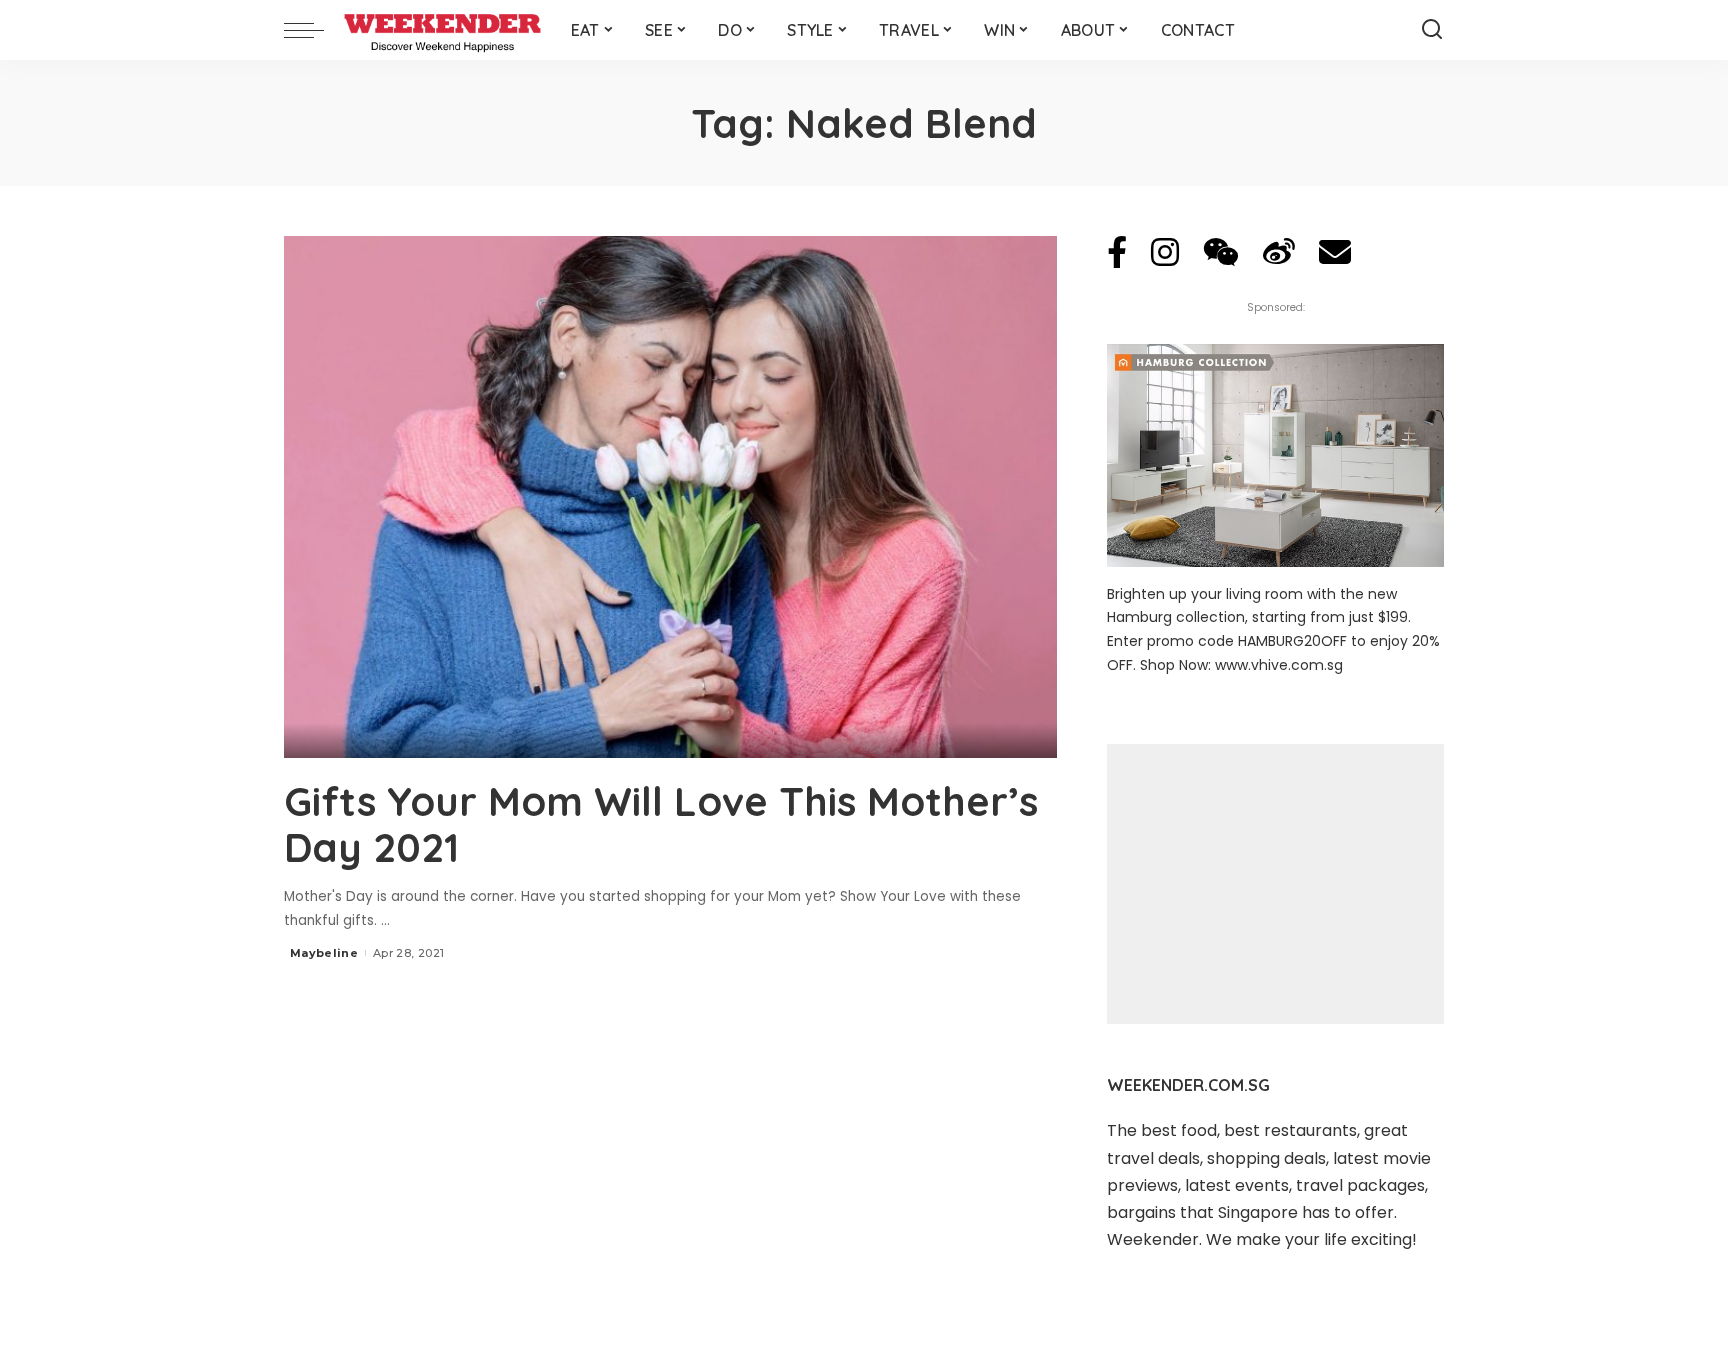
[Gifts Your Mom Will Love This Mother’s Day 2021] (670, 497)
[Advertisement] (1275, 884)
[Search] (1432, 30)
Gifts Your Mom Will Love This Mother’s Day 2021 (661, 824)
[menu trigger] (314, 30)
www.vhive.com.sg (1279, 665)
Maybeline (324, 953)
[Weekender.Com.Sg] (442, 30)
